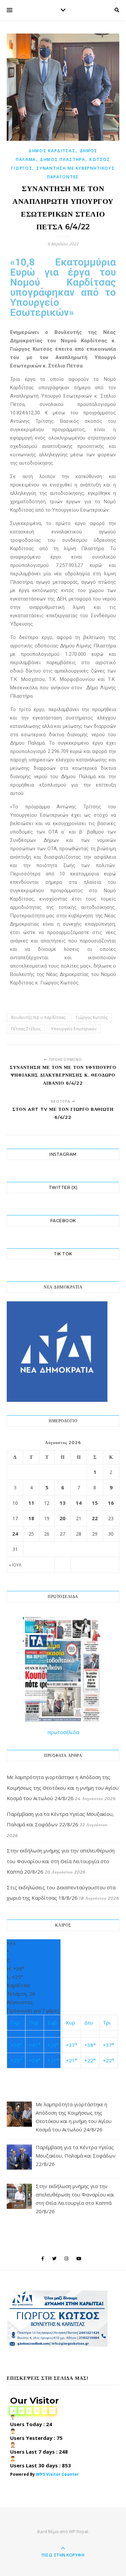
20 (62, 1518)
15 (95, 1503)
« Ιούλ (15, 1565)
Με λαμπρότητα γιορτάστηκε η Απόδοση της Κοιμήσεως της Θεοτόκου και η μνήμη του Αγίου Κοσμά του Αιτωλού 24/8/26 (63, 1788)
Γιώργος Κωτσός (92, 1017)
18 (31, 1518)
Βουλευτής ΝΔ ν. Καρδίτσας (38, 1017)
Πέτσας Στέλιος (26, 1029)
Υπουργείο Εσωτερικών (74, 1029)
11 (31, 1503)
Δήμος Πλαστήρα (63, 159)
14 (79, 1503)
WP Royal (78, 2531)
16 (111, 1503)
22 (95, 1518)
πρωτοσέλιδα (63, 1732)
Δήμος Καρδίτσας (52, 151)
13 (62, 1503)
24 (15, 1534)
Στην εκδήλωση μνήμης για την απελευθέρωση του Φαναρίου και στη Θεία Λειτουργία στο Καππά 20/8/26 (61, 1861)
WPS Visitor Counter (57, 2474)
